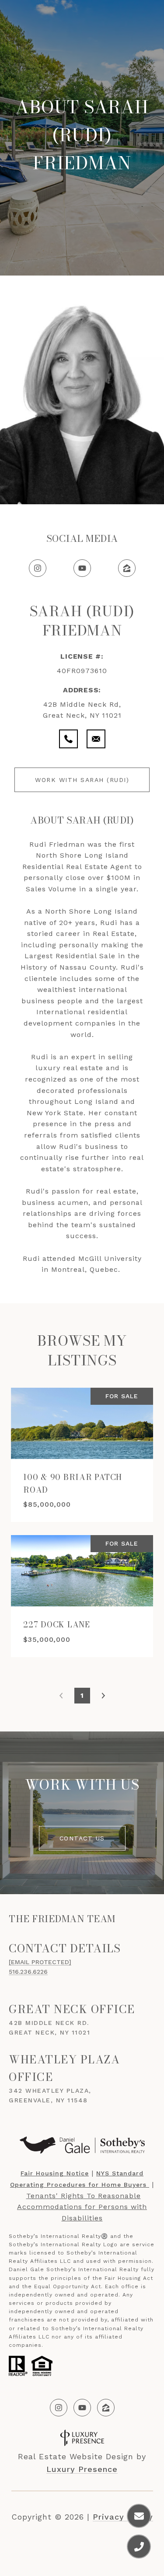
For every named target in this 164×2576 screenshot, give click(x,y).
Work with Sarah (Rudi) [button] (82, 780)
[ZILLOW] (106, 2408)
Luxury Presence (82, 2469)
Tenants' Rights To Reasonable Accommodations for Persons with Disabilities (82, 2207)
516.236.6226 (28, 1972)
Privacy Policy (123, 2517)
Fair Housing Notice (55, 2173)
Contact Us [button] (82, 1838)
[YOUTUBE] (82, 2408)
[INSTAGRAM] (59, 2408)
